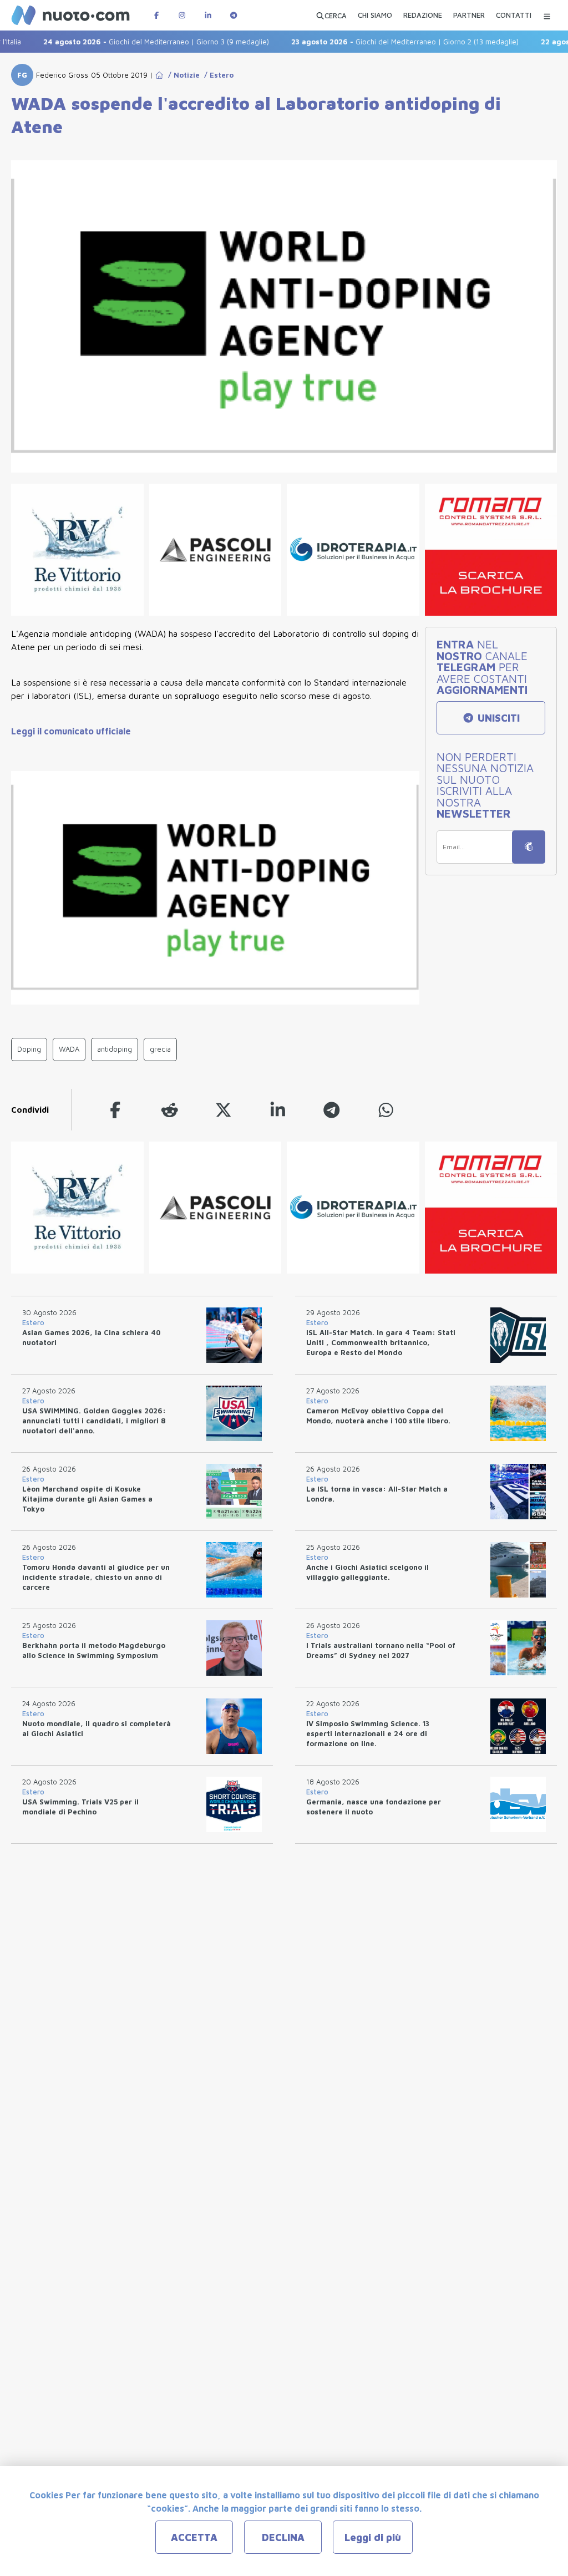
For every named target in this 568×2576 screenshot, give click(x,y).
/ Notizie (182, 75)
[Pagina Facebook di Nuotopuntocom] (156, 15)
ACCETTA (194, 2537)
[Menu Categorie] (547, 15)
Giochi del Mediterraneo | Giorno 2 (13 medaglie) (379, 42)
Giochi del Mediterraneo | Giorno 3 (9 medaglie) (130, 42)
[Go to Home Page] (159, 75)
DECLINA (283, 2537)
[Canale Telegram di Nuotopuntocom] (234, 15)
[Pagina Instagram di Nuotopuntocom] (182, 15)
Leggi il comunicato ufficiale (71, 731)
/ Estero (217, 75)
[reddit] (170, 1110)
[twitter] (224, 1110)
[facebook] (115, 1110)
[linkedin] (278, 1110)
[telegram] (332, 1110)
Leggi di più (373, 2537)
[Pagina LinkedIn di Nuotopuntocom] (208, 15)
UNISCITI (497, 718)
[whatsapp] (386, 1110)
